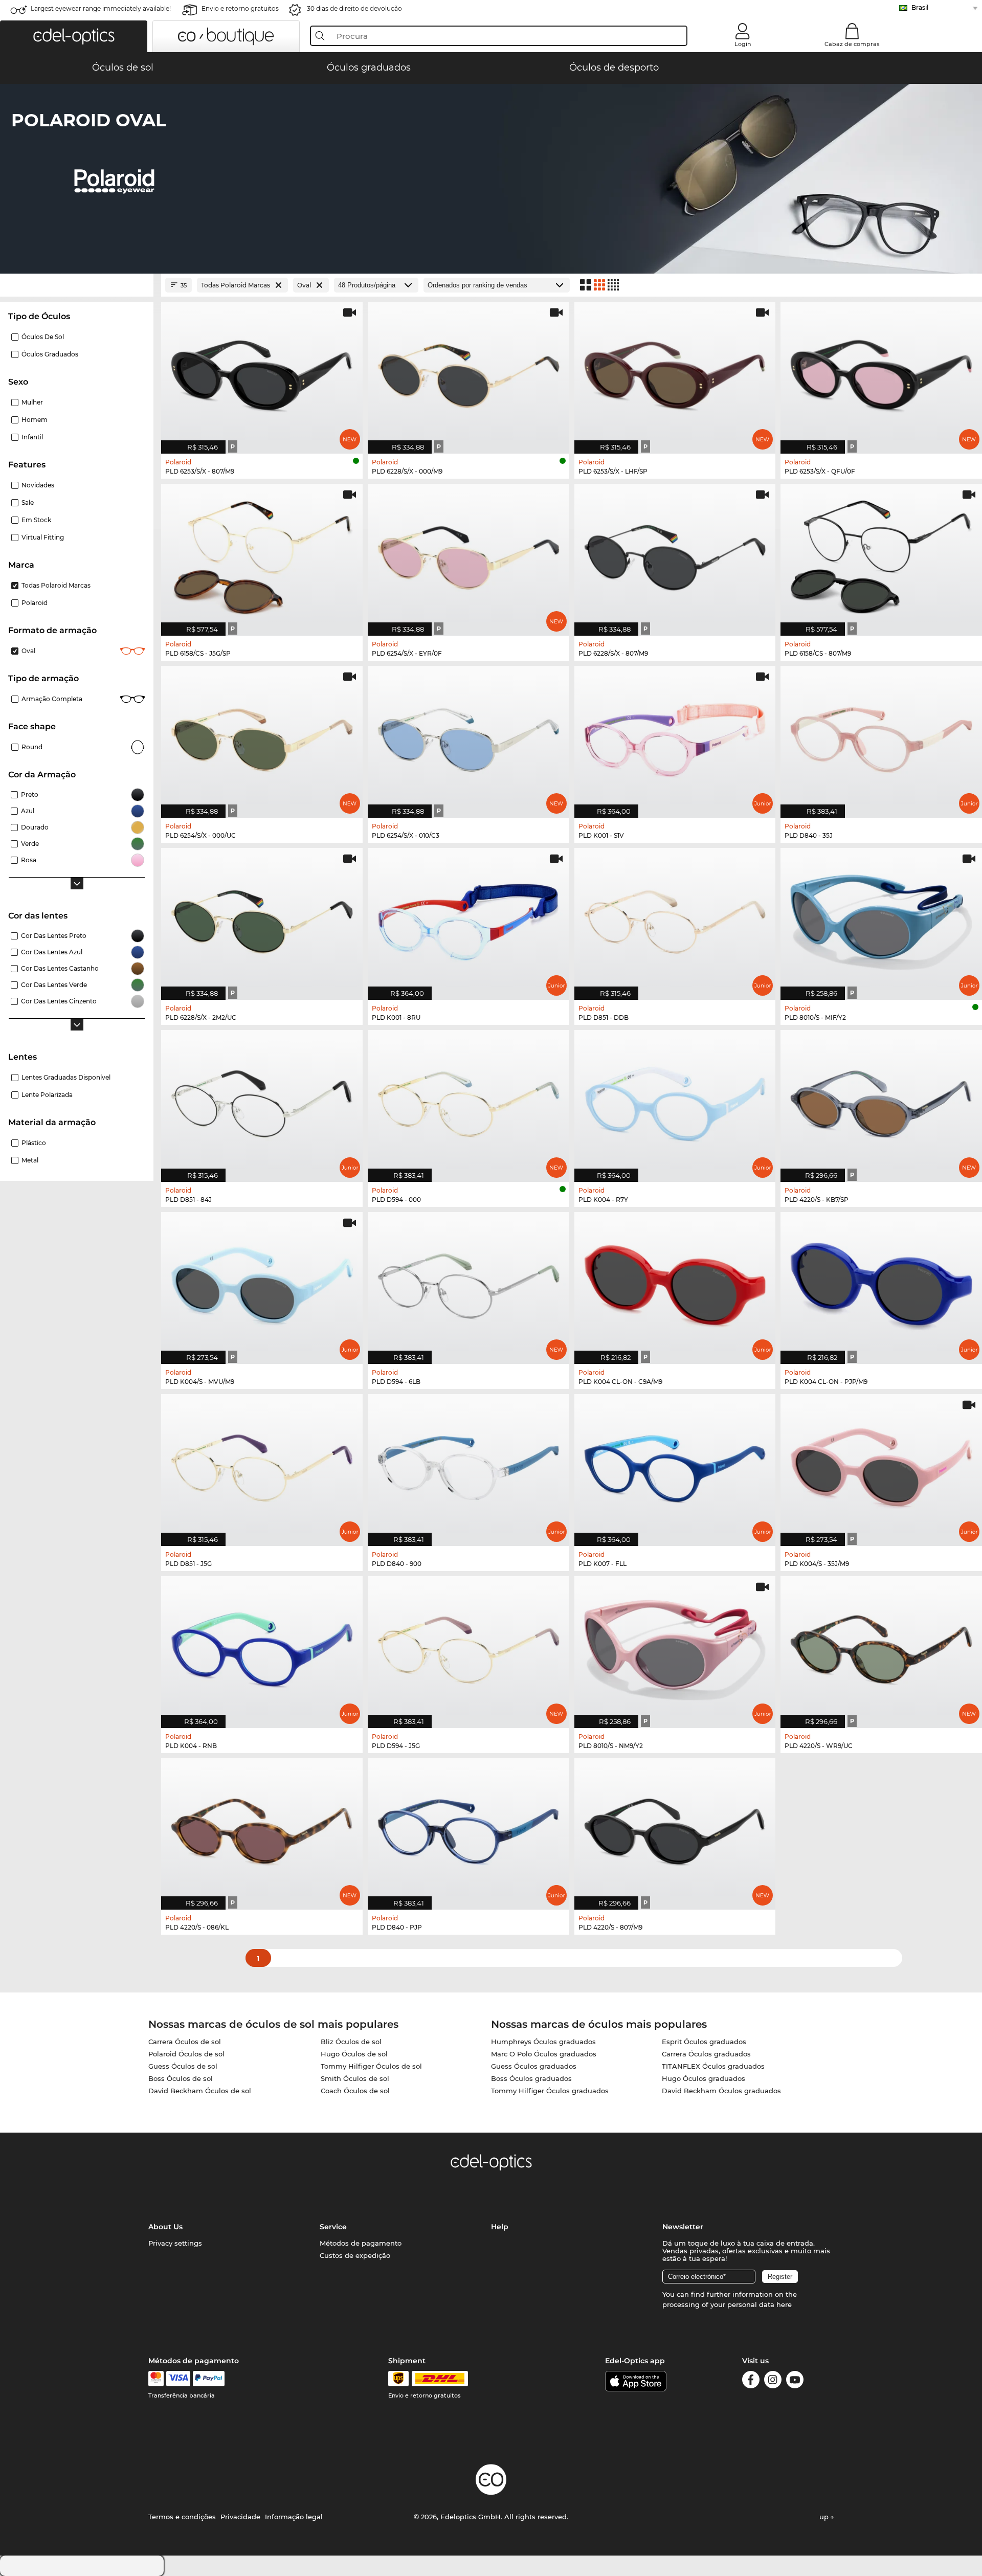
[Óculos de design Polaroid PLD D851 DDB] (675, 919)
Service (333, 2227)
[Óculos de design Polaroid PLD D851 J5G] (262, 1465)
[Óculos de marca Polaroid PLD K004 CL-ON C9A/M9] (675, 1283)
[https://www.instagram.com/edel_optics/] (773, 2381)
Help (500, 2227)
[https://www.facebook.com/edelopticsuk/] (751, 2381)
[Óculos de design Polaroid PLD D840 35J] (881, 736)
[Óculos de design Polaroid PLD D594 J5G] (468, 1647)
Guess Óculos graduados (534, 2066)
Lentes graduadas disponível (66, 1077)
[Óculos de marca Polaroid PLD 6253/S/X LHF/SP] (675, 372)
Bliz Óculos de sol (351, 2042)
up (825, 2517)
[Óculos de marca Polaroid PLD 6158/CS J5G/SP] (262, 554)
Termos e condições (182, 2517)
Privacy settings (175, 2243)
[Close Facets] (77, 285)
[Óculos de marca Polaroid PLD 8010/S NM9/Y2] (675, 1647)
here (784, 2304)
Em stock (36, 520)
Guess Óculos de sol (183, 2066)
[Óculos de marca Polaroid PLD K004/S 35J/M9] (881, 1465)
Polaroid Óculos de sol (186, 2054)
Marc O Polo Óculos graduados (544, 2054)
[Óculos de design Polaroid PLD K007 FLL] (675, 1465)
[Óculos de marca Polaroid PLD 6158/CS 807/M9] (881, 554)
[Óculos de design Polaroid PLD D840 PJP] (468, 1829)
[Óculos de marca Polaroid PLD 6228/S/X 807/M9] (675, 554)
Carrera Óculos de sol (185, 2042)
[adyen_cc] (156, 2379)
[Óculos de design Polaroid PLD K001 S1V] (675, 736)
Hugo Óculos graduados (704, 2078)
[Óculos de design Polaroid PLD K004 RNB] (262, 1647)
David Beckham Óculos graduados (721, 2091)
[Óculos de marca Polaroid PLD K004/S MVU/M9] (262, 1283)
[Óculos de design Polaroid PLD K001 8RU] (468, 919)
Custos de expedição (355, 2255)
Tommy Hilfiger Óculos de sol (371, 2066)
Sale (28, 502)
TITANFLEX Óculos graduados (713, 2066)
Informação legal (294, 2517)
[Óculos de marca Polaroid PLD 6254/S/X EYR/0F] (468, 554)
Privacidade (240, 2517)
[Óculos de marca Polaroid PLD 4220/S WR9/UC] (881, 1647)
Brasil (920, 7)
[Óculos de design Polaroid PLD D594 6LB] (468, 1283)
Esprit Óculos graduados (704, 2042)
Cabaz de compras (852, 44)
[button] (74, 36)
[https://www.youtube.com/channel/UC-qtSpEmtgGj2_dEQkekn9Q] (795, 2381)
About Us (165, 2227)
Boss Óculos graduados (531, 2078)
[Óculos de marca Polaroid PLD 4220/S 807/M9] (675, 1829)
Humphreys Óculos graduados (543, 2042)
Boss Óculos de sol (181, 2078)
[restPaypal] (209, 2379)
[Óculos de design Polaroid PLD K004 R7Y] (675, 1101)
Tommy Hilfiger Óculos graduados (550, 2091)
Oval (28, 651)
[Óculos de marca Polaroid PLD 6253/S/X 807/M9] (262, 372)
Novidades (38, 485)
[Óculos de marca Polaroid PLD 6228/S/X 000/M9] (468, 372)
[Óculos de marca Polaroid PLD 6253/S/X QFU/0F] (881, 372)
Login (743, 44)
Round (32, 747)
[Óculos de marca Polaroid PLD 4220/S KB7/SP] (881, 1101)
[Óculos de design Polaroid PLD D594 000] (468, 1101)
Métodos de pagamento (361, 2243)
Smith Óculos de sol (355, 2078)
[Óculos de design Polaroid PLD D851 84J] (262, 1101)
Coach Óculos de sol (355, 2091)
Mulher (32, 402)
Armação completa (52, 699)
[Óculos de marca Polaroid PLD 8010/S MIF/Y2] (881, 919)
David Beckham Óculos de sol (200, 2091)
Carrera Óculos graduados (706, 2054)
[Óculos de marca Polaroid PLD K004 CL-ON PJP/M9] (881, 1283)
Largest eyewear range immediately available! (101, 8)
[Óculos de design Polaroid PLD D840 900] (468, 1465)
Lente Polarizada (47, 1095)
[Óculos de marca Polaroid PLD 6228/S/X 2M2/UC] (262, 919)
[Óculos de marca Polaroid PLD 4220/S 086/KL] (262, 1829)
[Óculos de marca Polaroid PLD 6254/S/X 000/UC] (262, 736)
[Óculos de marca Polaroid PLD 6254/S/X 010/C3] (468, 736)
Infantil (32, 437)
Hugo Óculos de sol (354, 2054)
